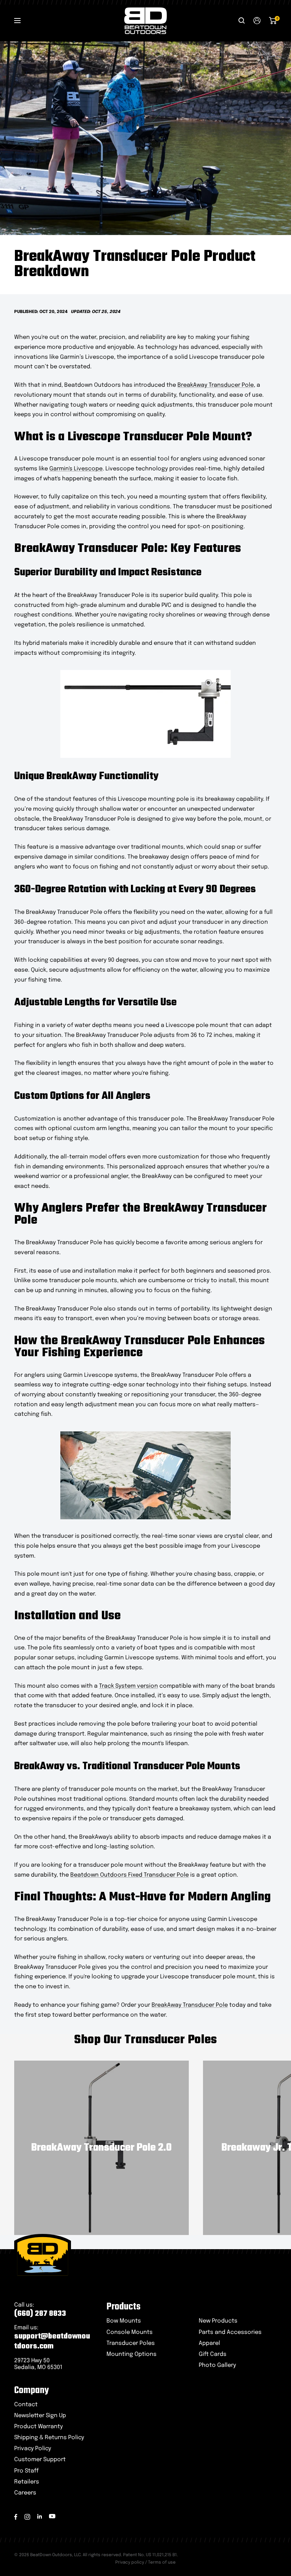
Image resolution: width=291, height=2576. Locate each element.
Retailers (27, 2482)
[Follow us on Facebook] (16, 2517)
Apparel (209, 2343)
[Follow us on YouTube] (52, 2516)
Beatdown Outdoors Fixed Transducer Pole (130, 1875)
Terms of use (162, 2563)
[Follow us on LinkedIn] (40, 2516)
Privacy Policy (33, 2449)
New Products (218, 2321)
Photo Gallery (217, 2365)
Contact (26, 2405)
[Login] (257, 21)
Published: (27, 312)
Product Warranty (39, 2427)
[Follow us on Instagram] (27, 2517)
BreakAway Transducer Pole (216, 385)
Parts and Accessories (230, 2332)
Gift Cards (213, 2354)
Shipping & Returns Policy (49, 2438)
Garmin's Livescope (76, 469)
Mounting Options (131, 2354)
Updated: (81, 312)
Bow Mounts (124, 2321)
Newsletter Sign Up (40, 2416)
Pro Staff (26, 2471)
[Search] (242, 21)
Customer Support (40, 2460)
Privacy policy (130, 2563)
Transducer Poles (131, 2343)
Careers (25, 2493)
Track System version (128, 1686)
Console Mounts (130, 2332)
